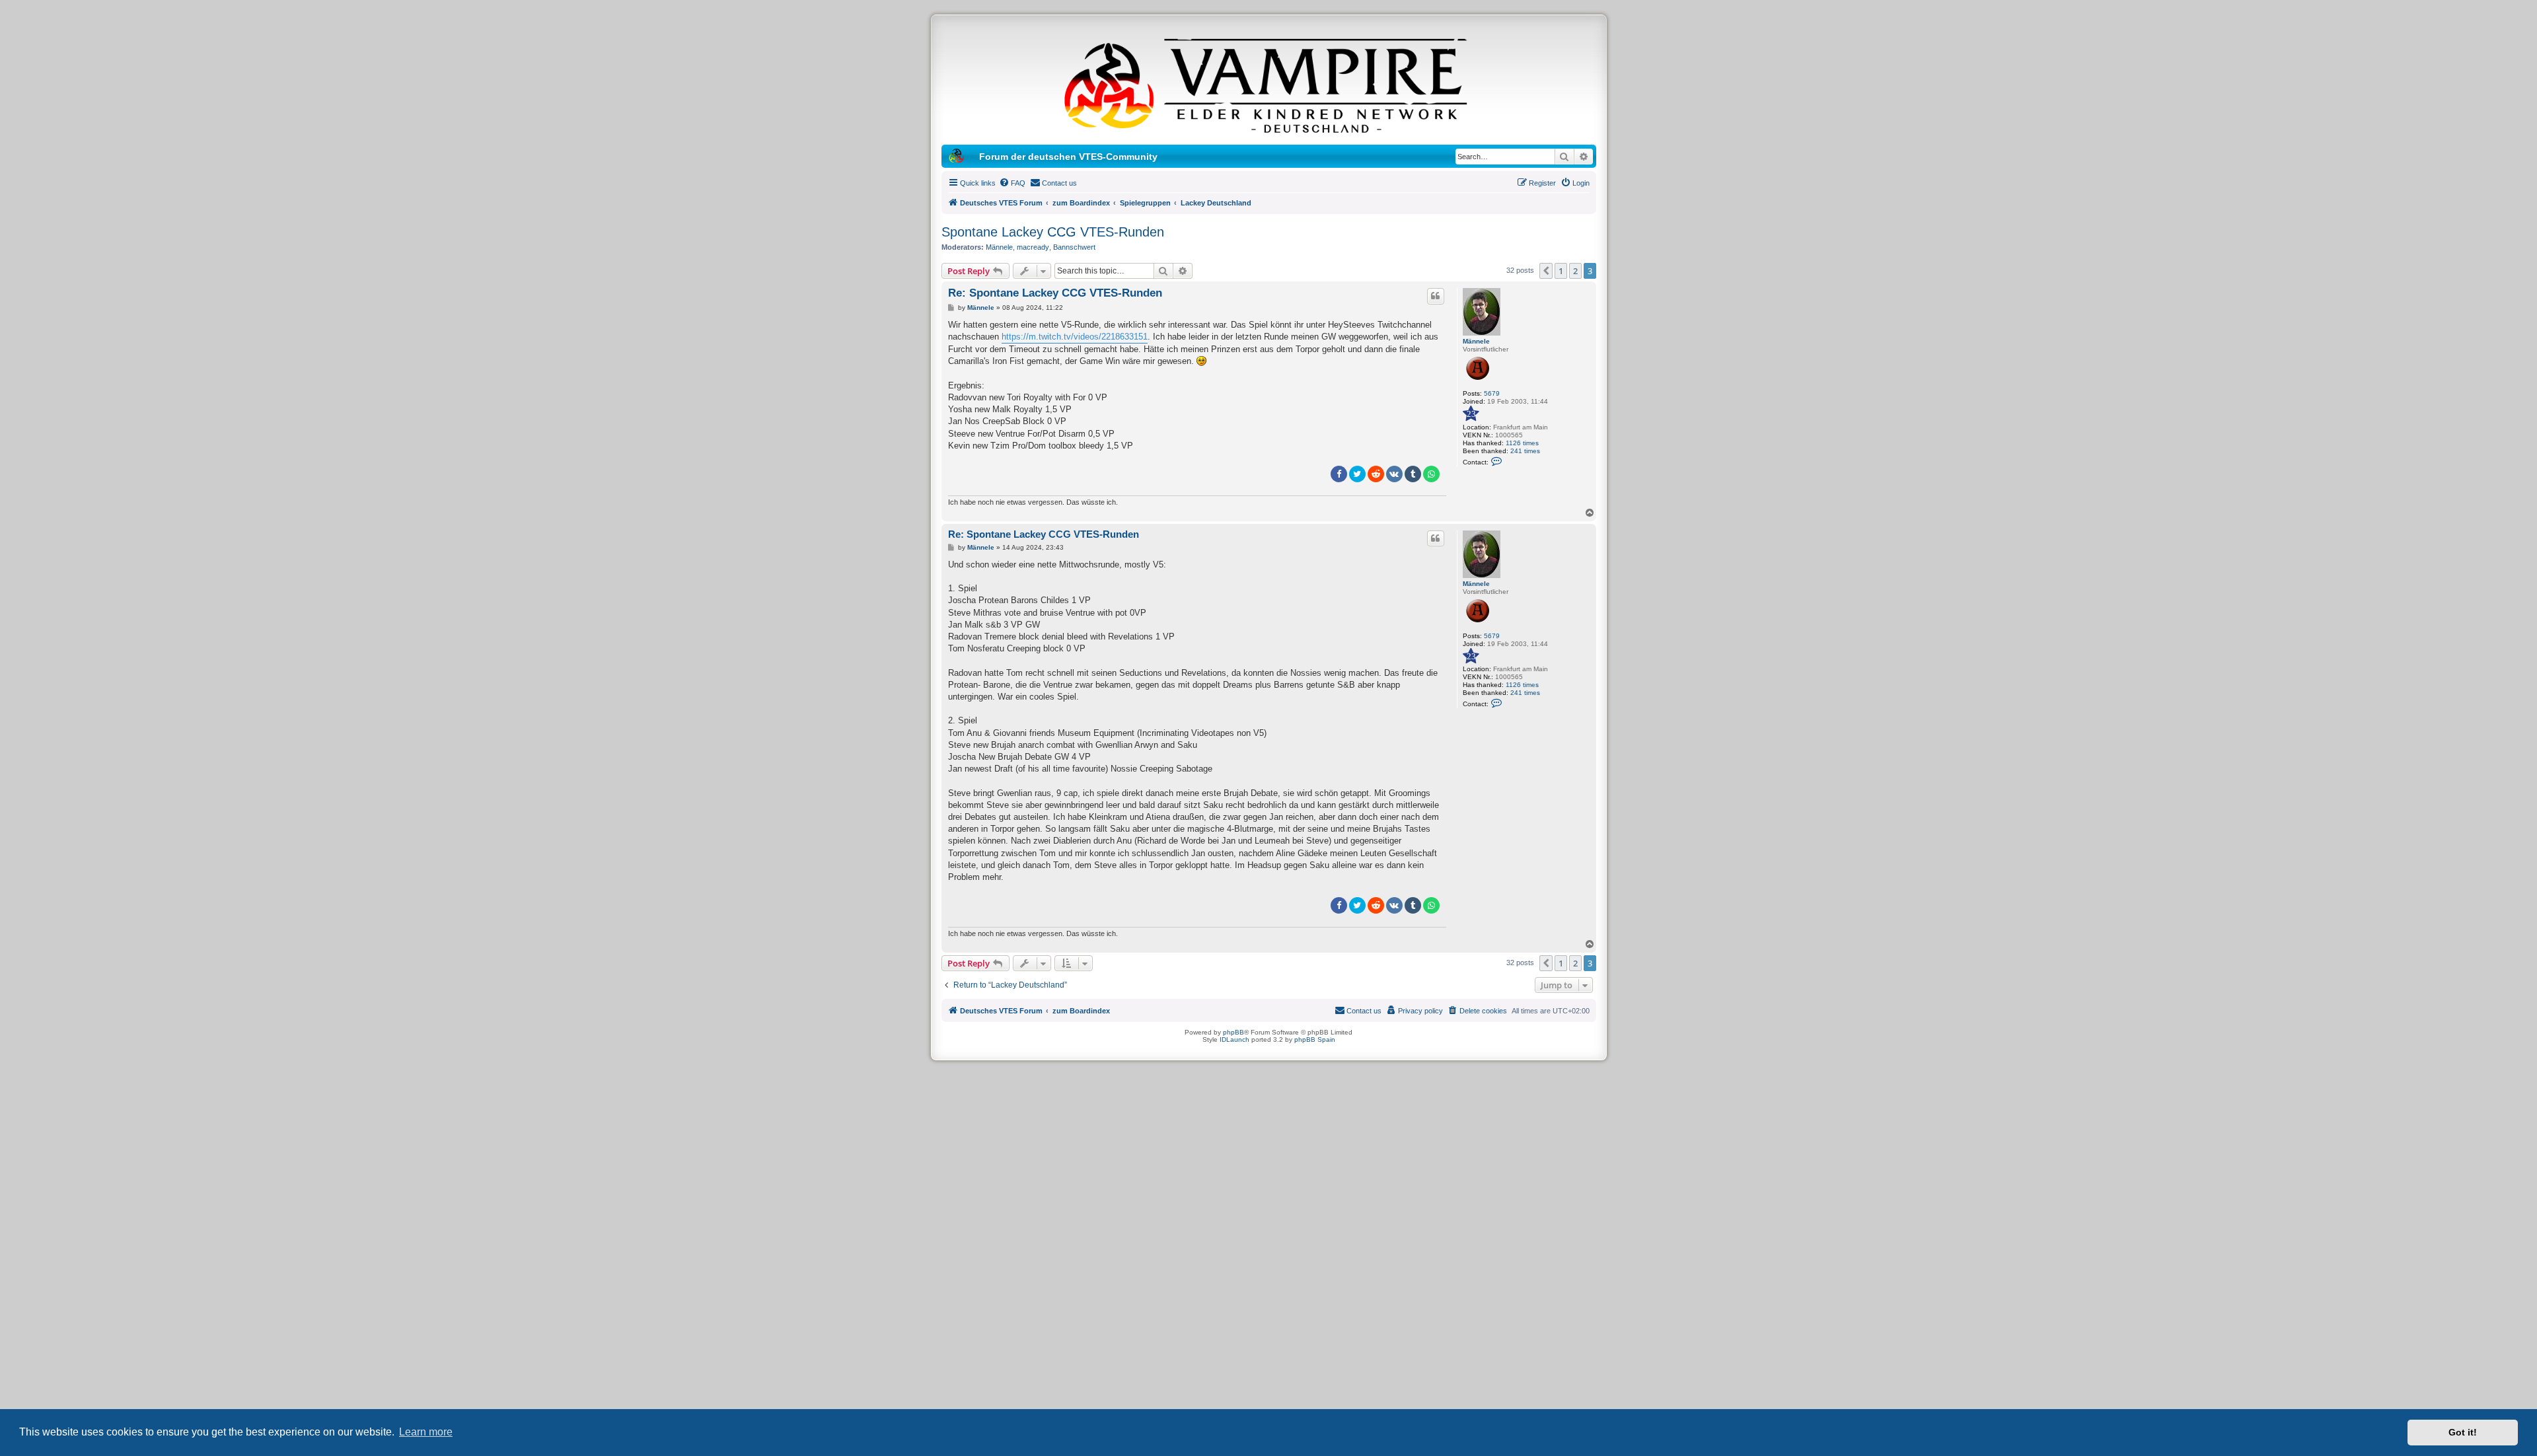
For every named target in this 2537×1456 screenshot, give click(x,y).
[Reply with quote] (1436, 296)
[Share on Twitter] (1357, 474)
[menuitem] (1012, 183)
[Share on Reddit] (1376, 474)
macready (1033, 247)
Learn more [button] (426, 1432)
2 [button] (1575, 271)
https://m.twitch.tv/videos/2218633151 (1075, 337)
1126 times (1522, 443)
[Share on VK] (1394, 474)
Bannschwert (1074, 247)
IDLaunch (1234, 1039)
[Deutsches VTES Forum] (1268, 83)
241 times (1525, 451)
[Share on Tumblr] (1413, 474)
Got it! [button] (2463, 1432)
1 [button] (1561, 271)
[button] (1546, 271)
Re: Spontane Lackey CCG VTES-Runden (1055, 293)
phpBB (1233, 1032)
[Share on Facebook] (1339, 474)
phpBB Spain (1315, 1039)
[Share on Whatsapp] (1431, 474)
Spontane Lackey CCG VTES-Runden (1053, 232)
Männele (999, 247)
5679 (1492, 393)
